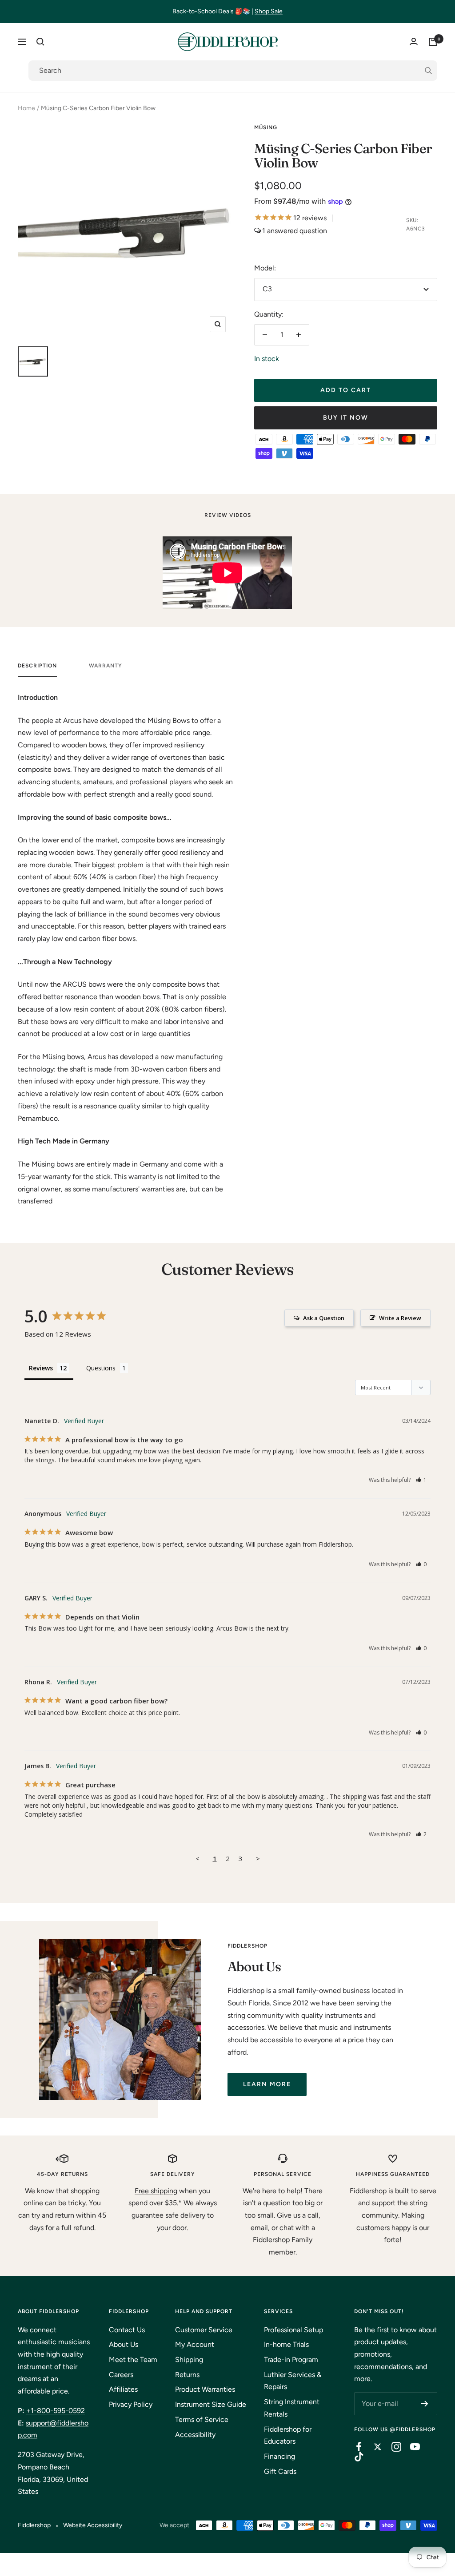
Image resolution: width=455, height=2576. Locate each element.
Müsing (266, 127)
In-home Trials (286, 2344)
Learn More (267, 2084)
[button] (421, 1480)
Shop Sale (269, 11)
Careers (121, 2375)
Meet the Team (133, 2360)
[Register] (425, 2404)
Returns (187, 2375)
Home (26, 108)
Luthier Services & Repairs (293, 2381)
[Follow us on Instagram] (392, 2447)
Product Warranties (205, 2389)
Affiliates (123, 2389)
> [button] (258, 1858)
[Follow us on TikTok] (355, 2457)
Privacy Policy (131, 2404)
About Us (124, 2344)
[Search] (40, 42)
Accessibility (195, 2435)
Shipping (189, 2360)
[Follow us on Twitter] (373, 2447)
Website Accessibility (93, 2525)
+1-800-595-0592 (56, 2411)
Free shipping (156, 2191)
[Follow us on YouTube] (411, 2447)
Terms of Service (202, 2419)
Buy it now (346, 418)
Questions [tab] (101, 1368)
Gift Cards (280, 2471)
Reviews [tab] (41, 1368)
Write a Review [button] (400, 1318)
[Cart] (433, 42)
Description (37, 666)
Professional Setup (293, 2330)
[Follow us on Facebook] (355, 2447)
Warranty (106, 666)
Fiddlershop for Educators (288, 2435)
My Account (195, 2344)
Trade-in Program (291, 2360)
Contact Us (127, 2330)
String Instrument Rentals (292, 2408)
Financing (279, 2456)
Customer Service (204, 2330)
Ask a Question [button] (324, 1318)
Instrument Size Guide (211, 2404)
